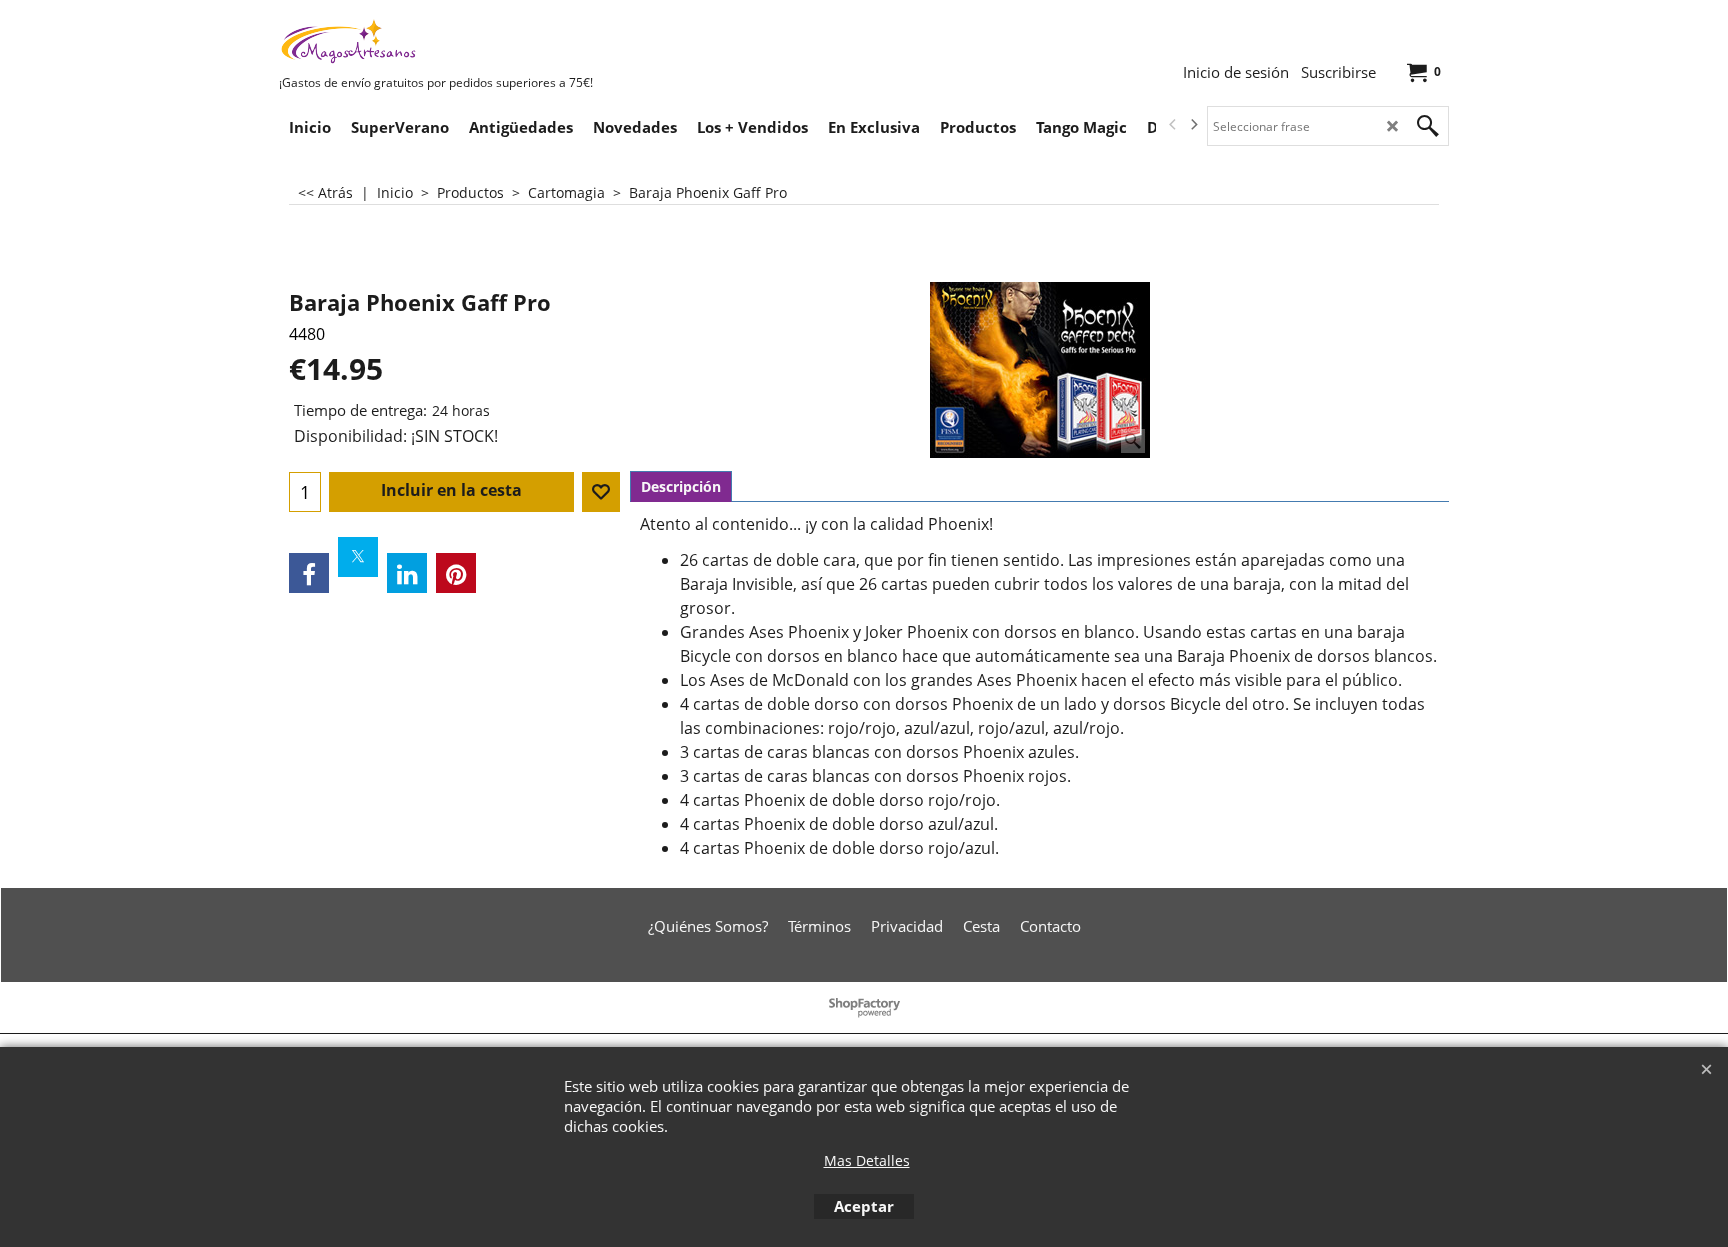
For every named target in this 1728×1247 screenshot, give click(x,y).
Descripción (681, 486)
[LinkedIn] (407, 573)
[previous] (1173, 125)
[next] (1193, 125)
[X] (358, 557)
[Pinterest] (456, 573)
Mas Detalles (867, 1160)
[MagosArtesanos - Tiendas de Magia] (429, 41)
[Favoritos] (601, 492)
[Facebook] (309, 573)
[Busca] (1428, 126)
